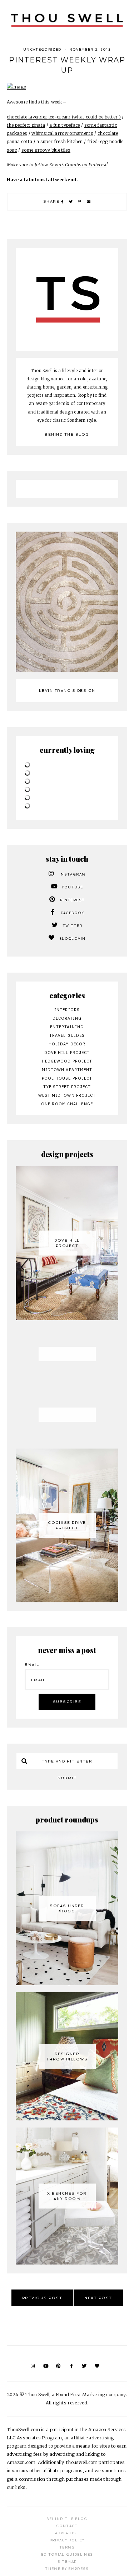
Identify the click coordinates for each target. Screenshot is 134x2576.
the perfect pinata (26, 125)
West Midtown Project (67, 1095)
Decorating (67, 1018)
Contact (67, 2526)
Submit (67, 1778)
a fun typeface (64, 125)
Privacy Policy (67, 2540)
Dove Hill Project (67, 1053)
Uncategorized (42, 50)
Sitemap (67, 2562)
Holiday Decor (67, 1044)
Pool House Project (67, 1078)
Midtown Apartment (67, 1070)
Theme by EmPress (67, 2569)
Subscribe (67, 1702)
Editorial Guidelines (67, 2555)
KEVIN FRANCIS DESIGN (67, 691)
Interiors (67, 1010)
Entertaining (67, 1027)
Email (32, 1665)
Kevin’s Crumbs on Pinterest (78, 165)
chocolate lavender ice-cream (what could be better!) (64, 117)
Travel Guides (67, 1035)
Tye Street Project (67, 1087)
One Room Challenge (67, 1104)
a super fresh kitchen (60, 141)
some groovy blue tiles (46, 150)
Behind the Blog (67, 434)
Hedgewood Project (67, 1061)
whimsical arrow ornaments (62, 133)
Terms (67, 2547)
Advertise (67, 2533)
